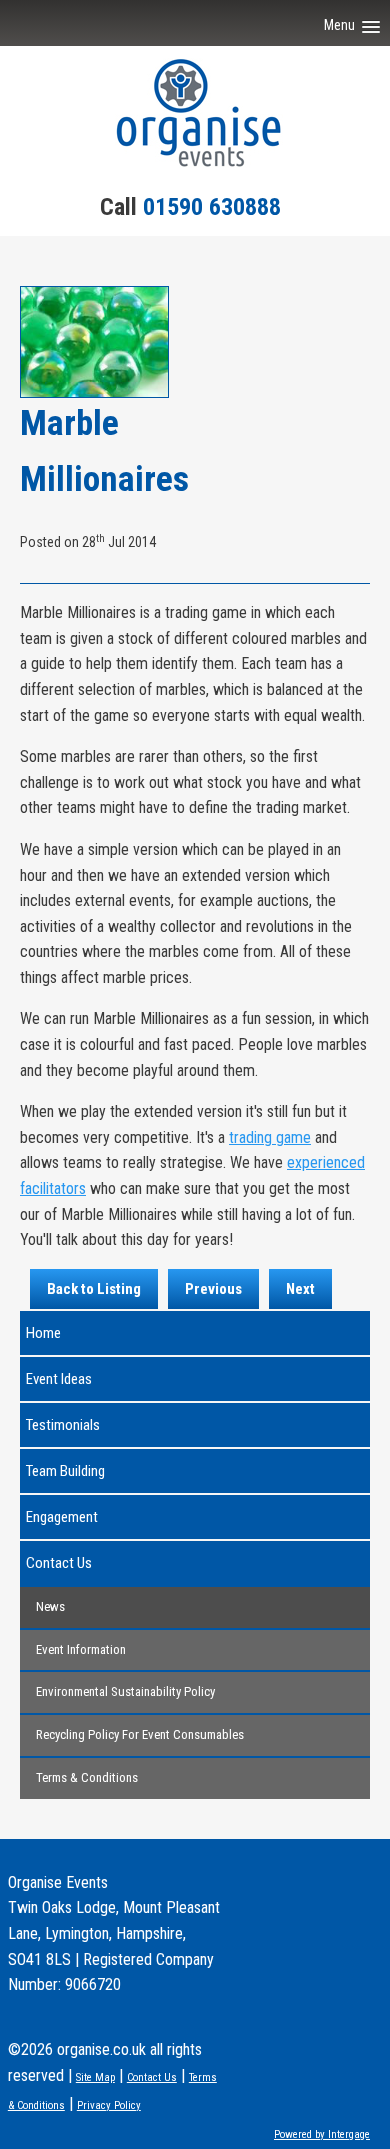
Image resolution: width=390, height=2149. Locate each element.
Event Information (81, 1649)
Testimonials (63, 1425)
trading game (270, 1137)
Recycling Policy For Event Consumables (140, 1734)
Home (43, 1333)
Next (300, 1289)
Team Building (65, 1471)
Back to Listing (94, 1289)
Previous (213, 1289)
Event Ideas (59, 1379)
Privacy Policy (109, 2105)
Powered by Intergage (322, 2134)
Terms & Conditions (87, 1777)
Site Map (95, 2077)
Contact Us (59, 1563)
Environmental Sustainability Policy (125, 1691)
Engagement (62, 1517)
